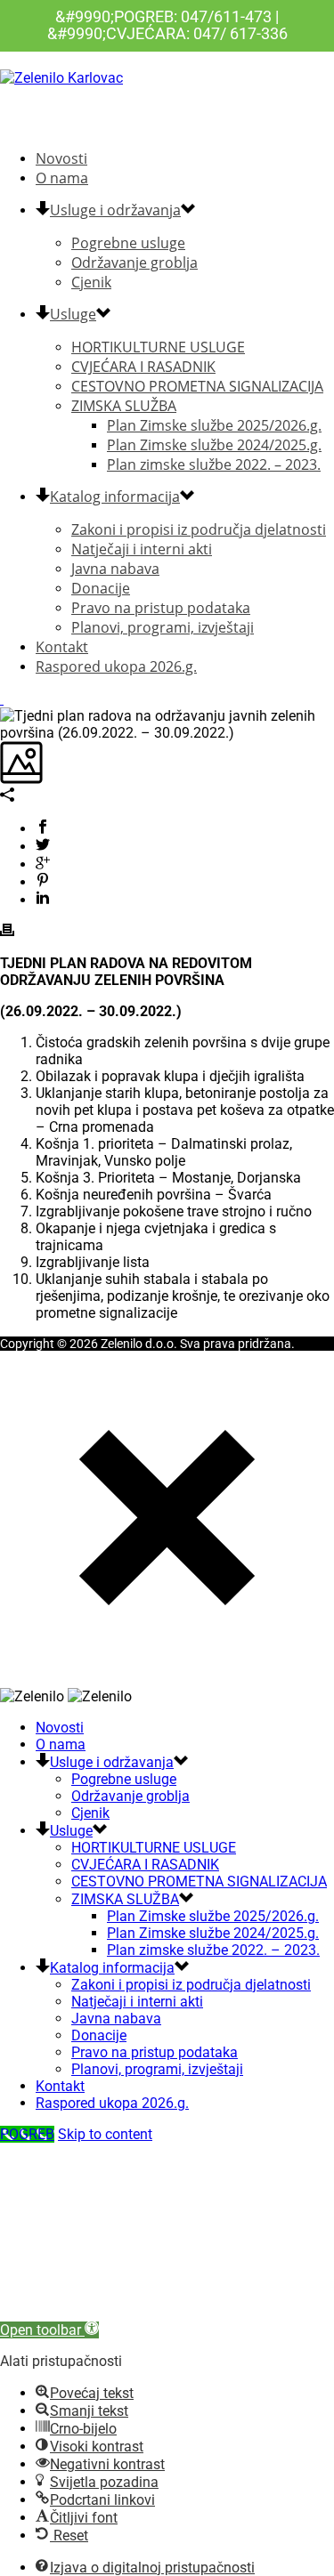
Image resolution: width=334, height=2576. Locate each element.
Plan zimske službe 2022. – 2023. (214, 464)
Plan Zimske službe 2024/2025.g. (214, 445)
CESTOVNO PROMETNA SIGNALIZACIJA (197, 386)
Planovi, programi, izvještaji (163, 627)
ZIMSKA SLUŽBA (124, 406)
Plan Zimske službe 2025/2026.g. (214, 425)
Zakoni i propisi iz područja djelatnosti (199, 529)
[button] (49, 2330)
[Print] (7, 932)
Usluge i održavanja (115, 210)
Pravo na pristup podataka (161, 608)
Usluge (73, 314)
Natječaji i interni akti (142, 549)
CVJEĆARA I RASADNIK (143, 367)
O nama (62, 178)
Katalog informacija (115, 497)
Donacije (101, 588)
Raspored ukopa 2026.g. (116, 666)
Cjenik (91, 282)
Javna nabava (115, 569)
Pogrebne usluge (128, 243)
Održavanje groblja (134, 262)
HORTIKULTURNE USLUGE (158, 347)
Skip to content (105, 2134)
